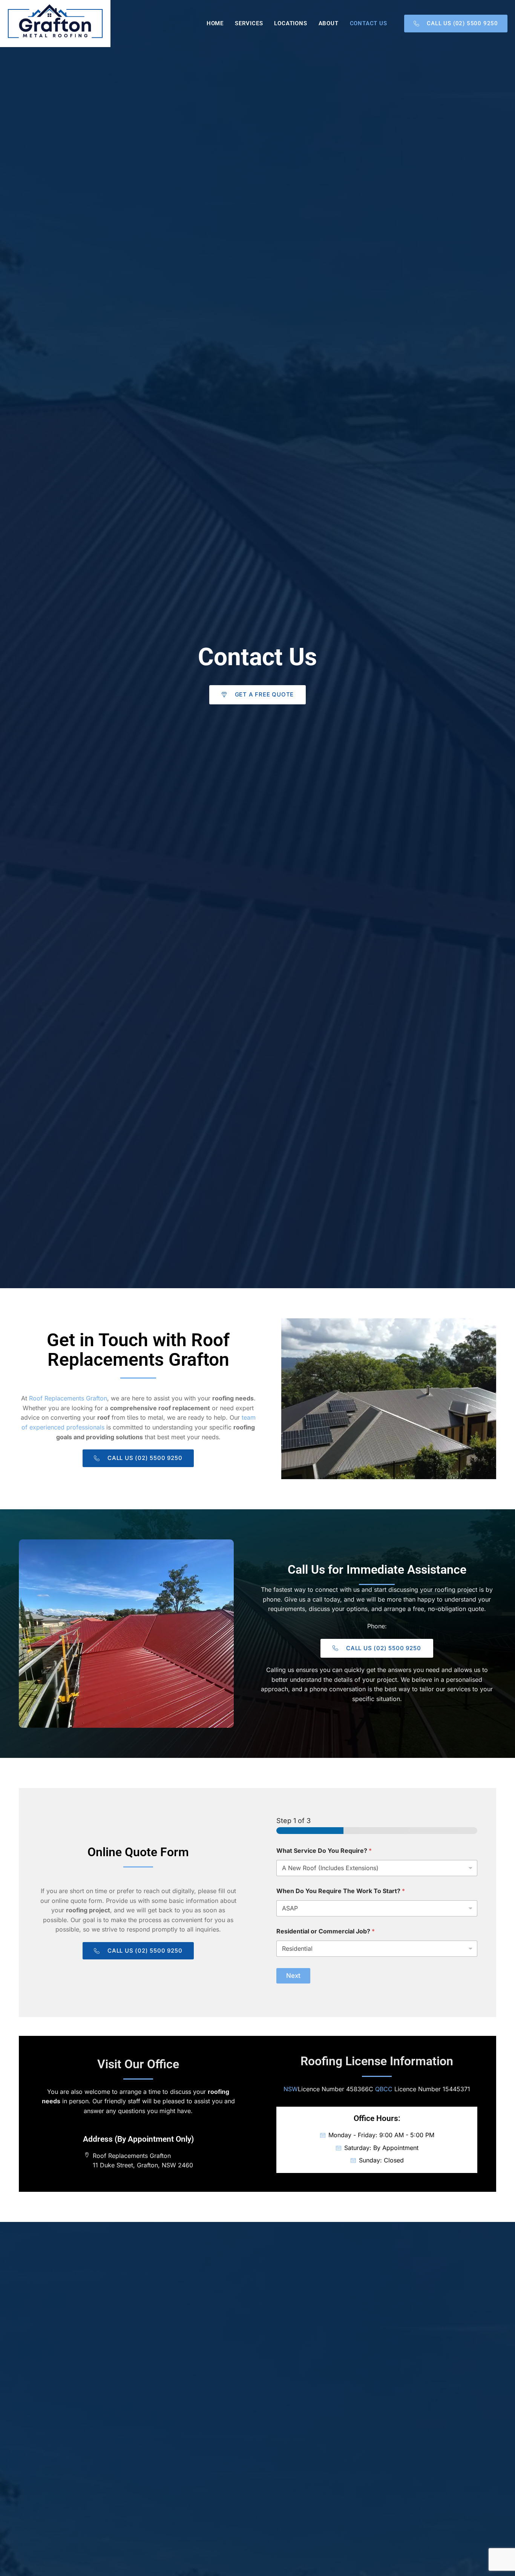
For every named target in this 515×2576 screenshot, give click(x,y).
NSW (291, 2089)
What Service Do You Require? (324, 1851)
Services (249, 23)
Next (293, 1976)
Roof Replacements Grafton (68, 1398)
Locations (290, 23)
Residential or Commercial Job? (326, 1931)
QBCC (384, 2089)
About (329, 23)
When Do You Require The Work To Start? (341, 1891)
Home (215, 23)
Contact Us (369, 23)
